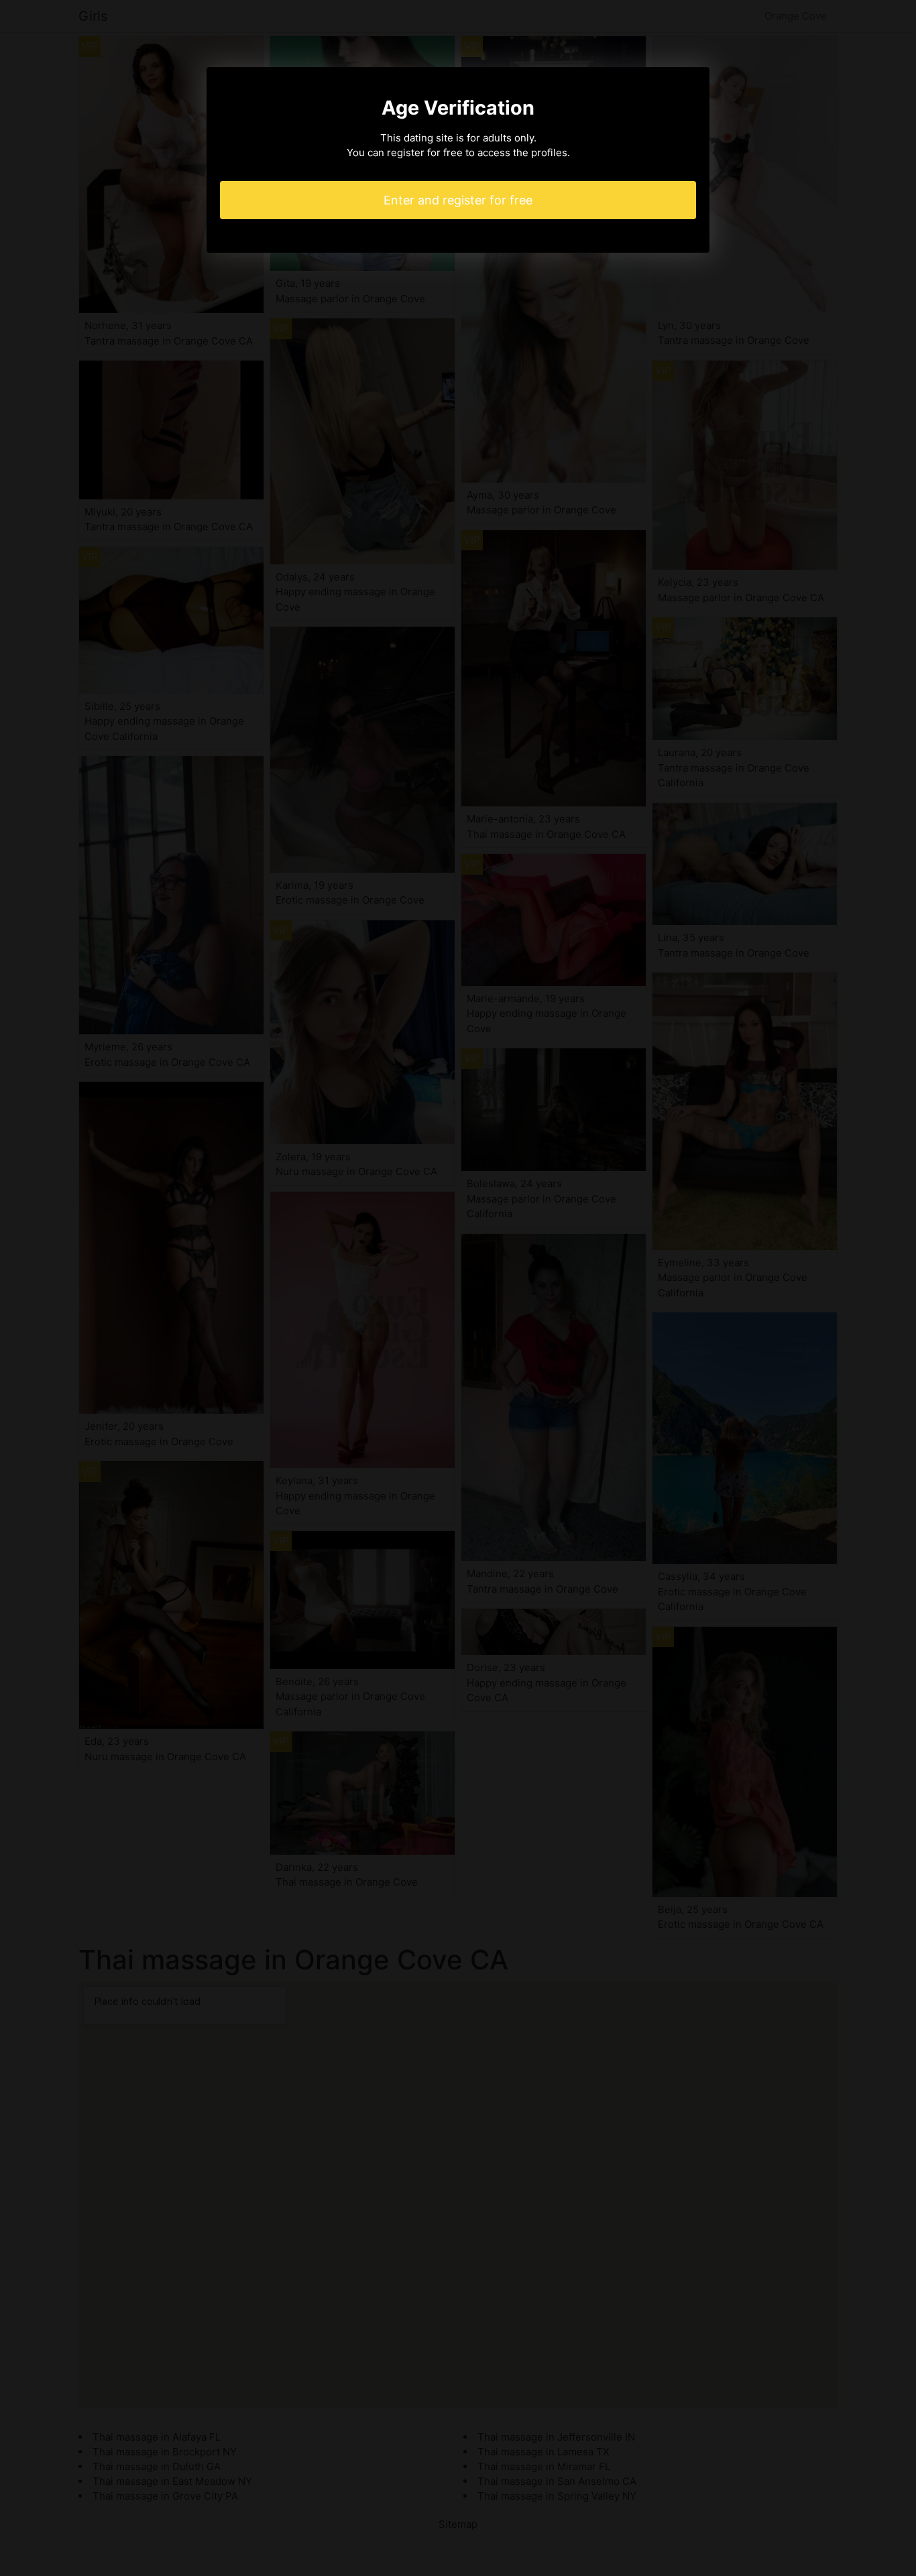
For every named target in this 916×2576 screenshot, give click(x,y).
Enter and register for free (458, 200)
